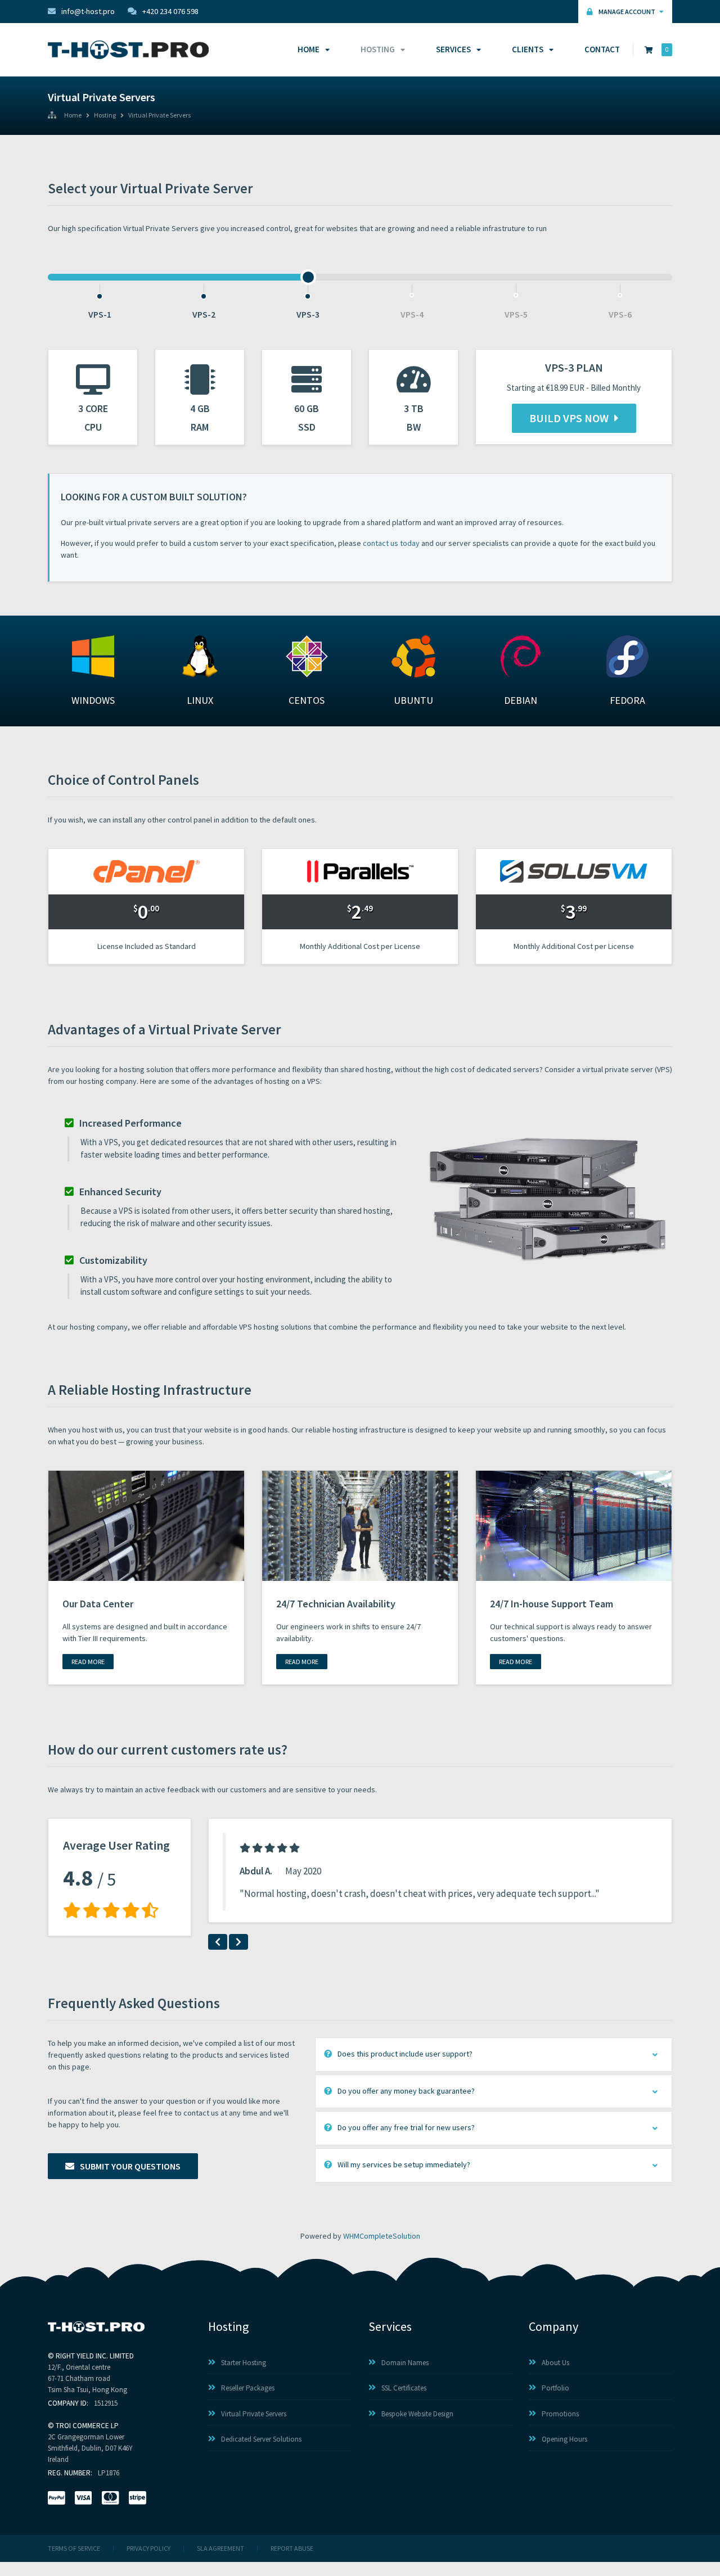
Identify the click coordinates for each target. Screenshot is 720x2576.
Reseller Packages (248, 2388)
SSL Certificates (404, 2388)
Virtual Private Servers (159, 116)
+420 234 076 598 (170, 11)
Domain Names (405, 2363)
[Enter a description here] (146, 1525)
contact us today (391, 543)
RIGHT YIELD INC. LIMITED (95, 2356)
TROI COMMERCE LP (87, 2426)
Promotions (560, 2414)
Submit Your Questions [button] (130, 2166)
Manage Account (627, 12)
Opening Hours (564, 2439)
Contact (602, 49)
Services (453, 49)
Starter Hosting (244, 2363)
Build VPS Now (569, 418)
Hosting (378, 49)
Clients (528, 49)
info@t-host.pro (88, 11)
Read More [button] (88, 1662)
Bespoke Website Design (417, 2414)
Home (309, 49)
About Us (555, 2363)
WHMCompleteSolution (382, 2236)
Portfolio (555, 2388)
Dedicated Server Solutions (261, 2439)
